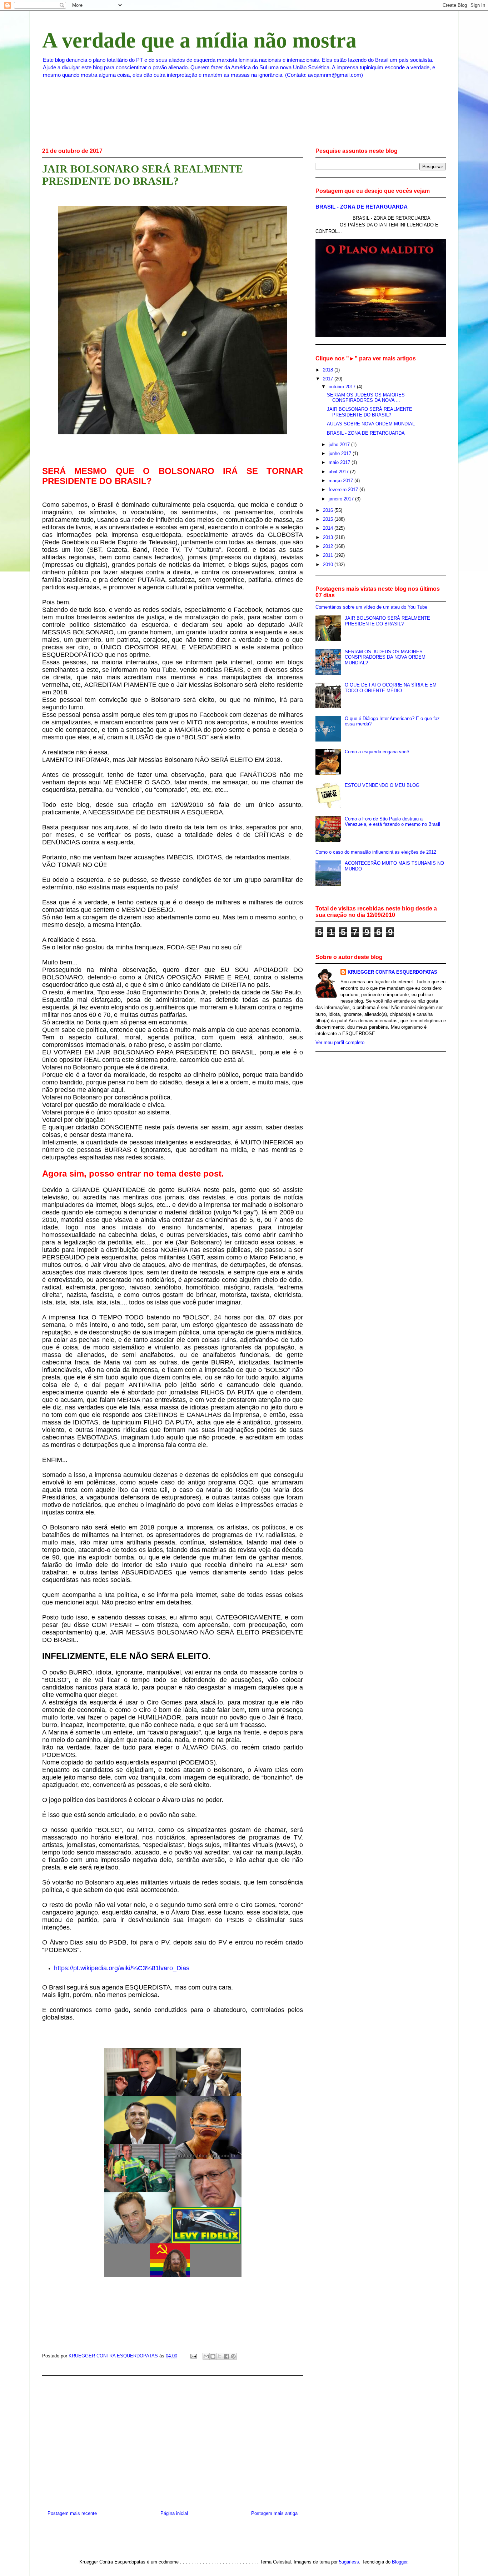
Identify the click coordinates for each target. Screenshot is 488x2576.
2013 (329, 537)
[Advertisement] (173, 2440)
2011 (329, 555)
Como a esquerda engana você (377, 752)
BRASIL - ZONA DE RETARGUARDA (362, 207)
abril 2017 (339, 472)
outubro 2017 (343, 387)
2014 (329, 528)
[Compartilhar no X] (220, 2356)
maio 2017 (340, 462)
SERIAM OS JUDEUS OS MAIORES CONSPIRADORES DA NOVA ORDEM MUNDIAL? (385, 657)
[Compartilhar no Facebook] (226, 2356)
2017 (329, 379)
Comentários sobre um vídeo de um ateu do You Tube (371, 607)
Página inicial (174, 2513)
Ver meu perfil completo (340, 1042)
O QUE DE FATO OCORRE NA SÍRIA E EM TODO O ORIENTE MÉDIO (391, 688)
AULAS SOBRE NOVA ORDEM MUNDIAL (371, 424)
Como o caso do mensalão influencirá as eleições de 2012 (376, 852)
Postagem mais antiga (274, 2513)
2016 (329, 510)
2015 (329, 519)
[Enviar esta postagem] (193, 2356)
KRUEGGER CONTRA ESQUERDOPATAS (392, 972)
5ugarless (349, 2562)
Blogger (400, 2562)
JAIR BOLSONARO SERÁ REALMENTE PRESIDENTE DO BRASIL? (370, 412)
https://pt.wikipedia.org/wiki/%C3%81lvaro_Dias (122, 1968)
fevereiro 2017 (344, 490)
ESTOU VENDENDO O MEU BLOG (382, 785)
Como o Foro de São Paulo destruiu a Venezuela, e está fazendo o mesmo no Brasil (392, 822)
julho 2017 (340, 445)
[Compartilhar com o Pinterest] (233, 2356)
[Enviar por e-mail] (206, 2356)
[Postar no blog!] (213, 2356)
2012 (329, 546)
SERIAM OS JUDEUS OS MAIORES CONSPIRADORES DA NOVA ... (366, 398)
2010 (329, 565)
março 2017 (342, 481)
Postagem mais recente (72, 2513)
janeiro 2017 (342, 499)
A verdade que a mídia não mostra (199, 40)
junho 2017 (341, 453)
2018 (329, 370)
